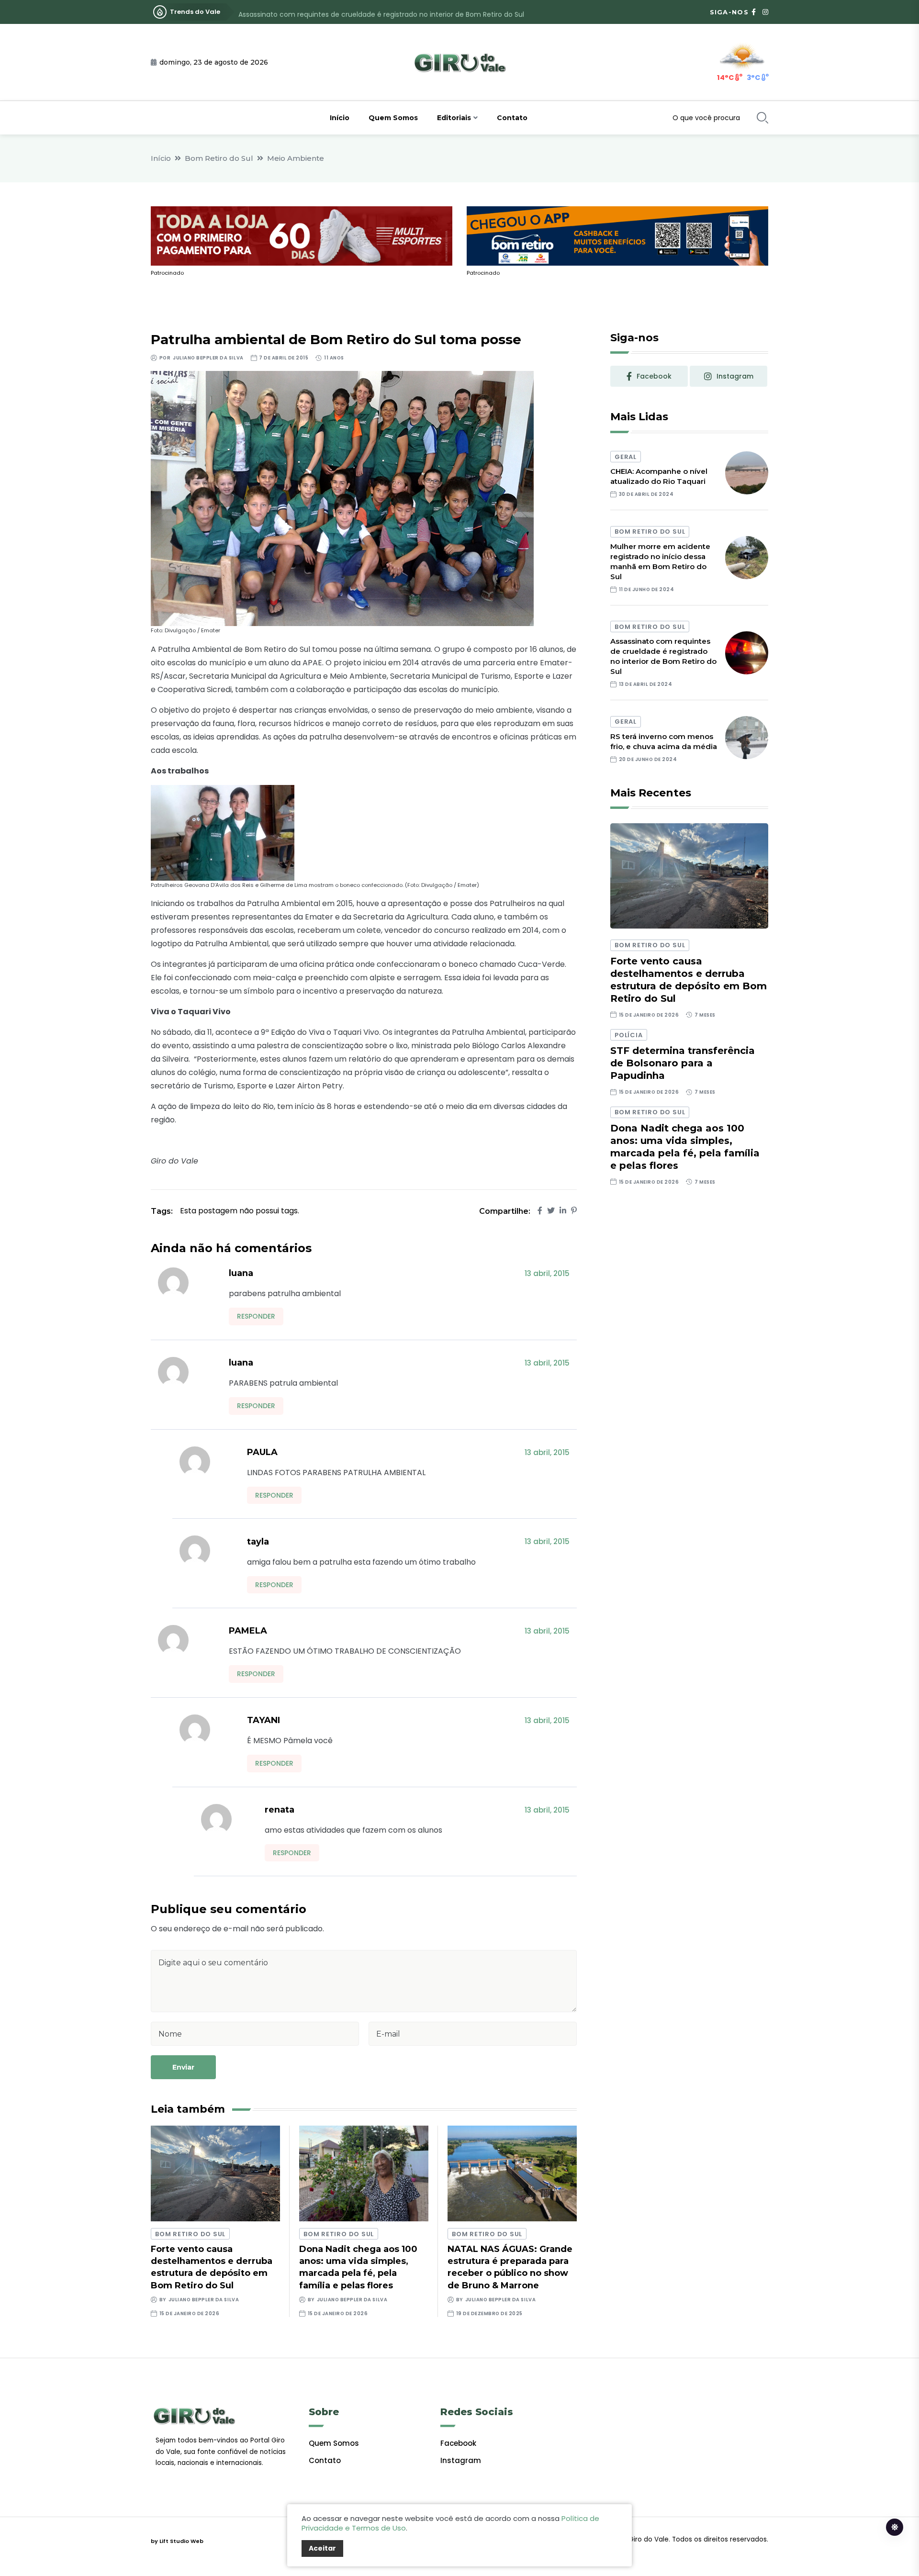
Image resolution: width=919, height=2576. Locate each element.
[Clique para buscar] (762, 118)
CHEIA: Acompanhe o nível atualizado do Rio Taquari (659, 476)
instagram (735, 376)
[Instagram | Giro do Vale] (765, 12)
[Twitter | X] (551, 1211)
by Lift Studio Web (177, 2541)
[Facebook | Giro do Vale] (754, 12)
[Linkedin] (563, 1211)
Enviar (183, 2067)
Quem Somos (393, 118)
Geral (626, 457)
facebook (654, 376)
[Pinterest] (574, 1211)
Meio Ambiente (296, 158)
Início (340, 118)
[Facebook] (540, 1211)
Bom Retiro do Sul (219, 158)
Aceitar (322, 2548)
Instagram (461, 2460)
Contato (512, 118)
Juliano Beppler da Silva (208, 358)
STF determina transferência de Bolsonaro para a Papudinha (683, 1063)
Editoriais (454, 118)
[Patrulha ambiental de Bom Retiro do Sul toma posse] (342, 498)
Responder (256, 1316)
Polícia (628, 1035)
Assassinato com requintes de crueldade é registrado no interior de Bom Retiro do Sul (381, 12)
